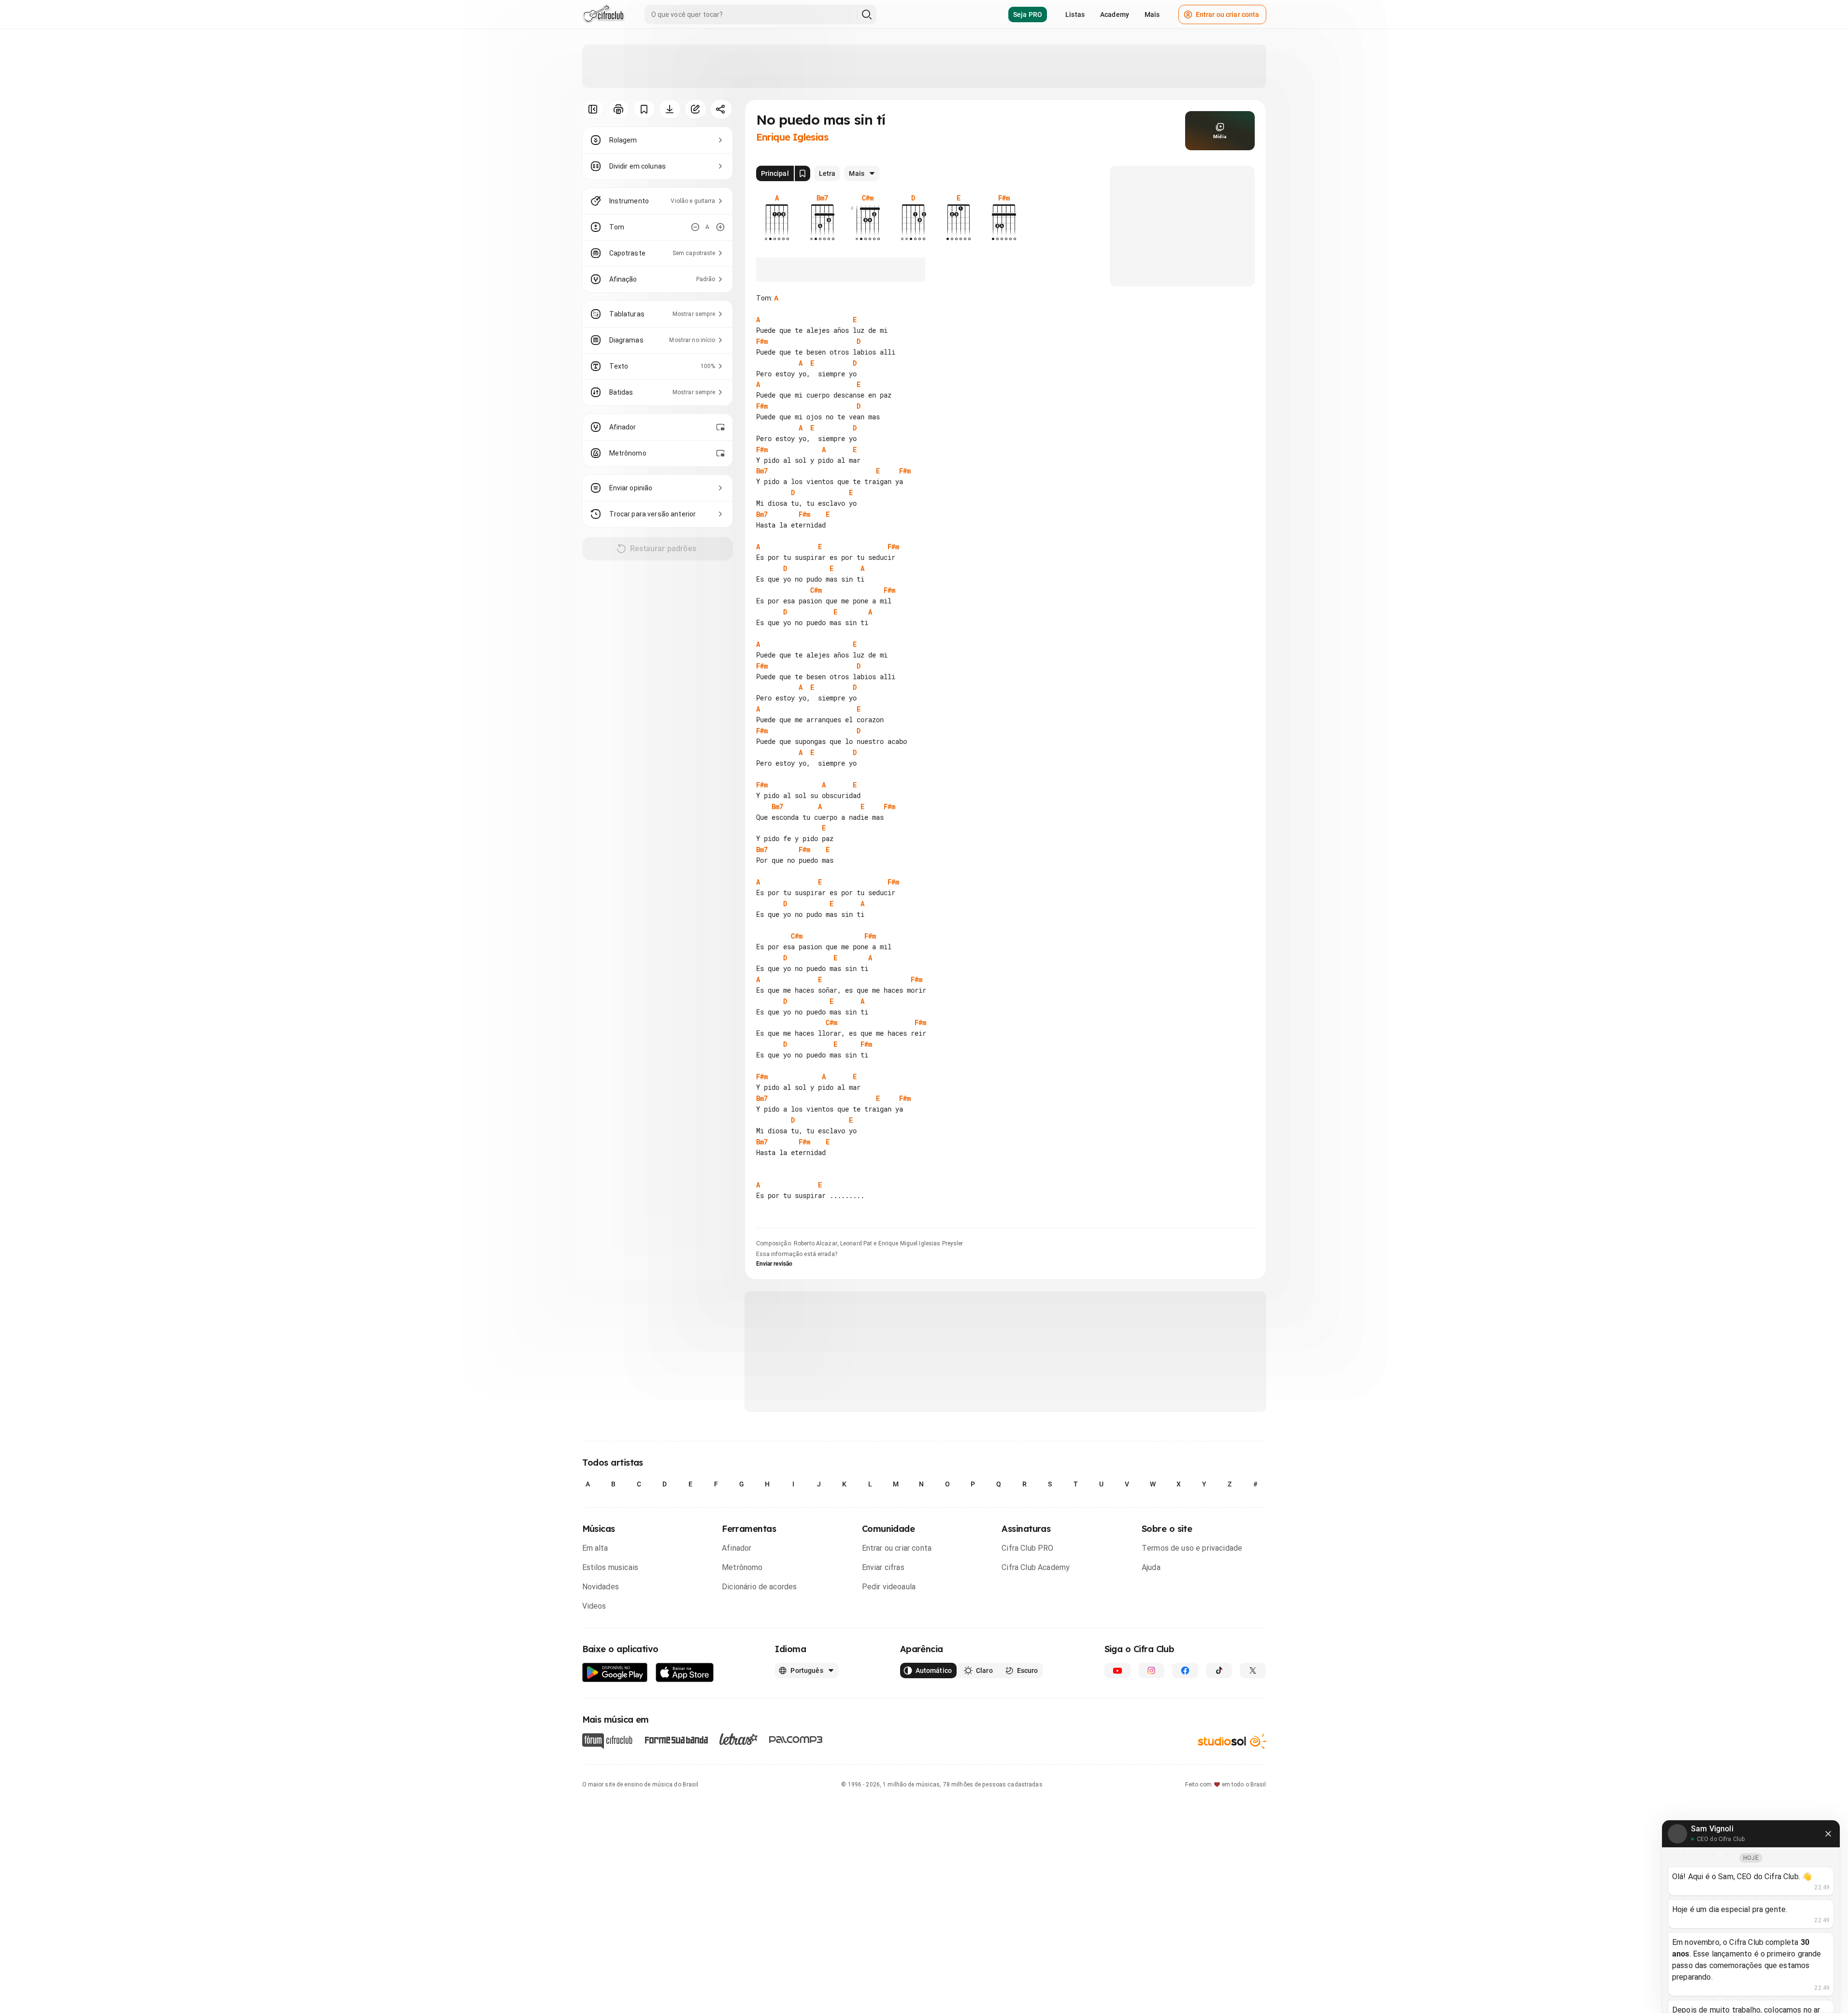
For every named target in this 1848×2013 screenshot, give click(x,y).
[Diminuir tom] (695, 227)
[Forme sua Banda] (676, 1739)
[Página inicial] (604, 14)
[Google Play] (615, 1673)
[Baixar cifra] (670, 109)
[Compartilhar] (721, 109)
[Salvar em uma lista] (644, 109)
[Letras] (738, 1739)
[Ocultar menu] (593, 109)
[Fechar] (1828, 1834)
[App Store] (685, 1673)
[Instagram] (1151, 1670)
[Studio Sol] (1232, 1741)
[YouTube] (1117, 1670)
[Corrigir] (695, 109)
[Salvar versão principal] (802, 173)
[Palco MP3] (796, 1740)
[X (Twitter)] (1253, 1670)
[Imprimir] (619, 109)
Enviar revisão (774, 1264)
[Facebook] (1185, 1670)
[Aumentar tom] (720, 227)
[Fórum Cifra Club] (607, 1741)
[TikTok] (1219, 1670)
